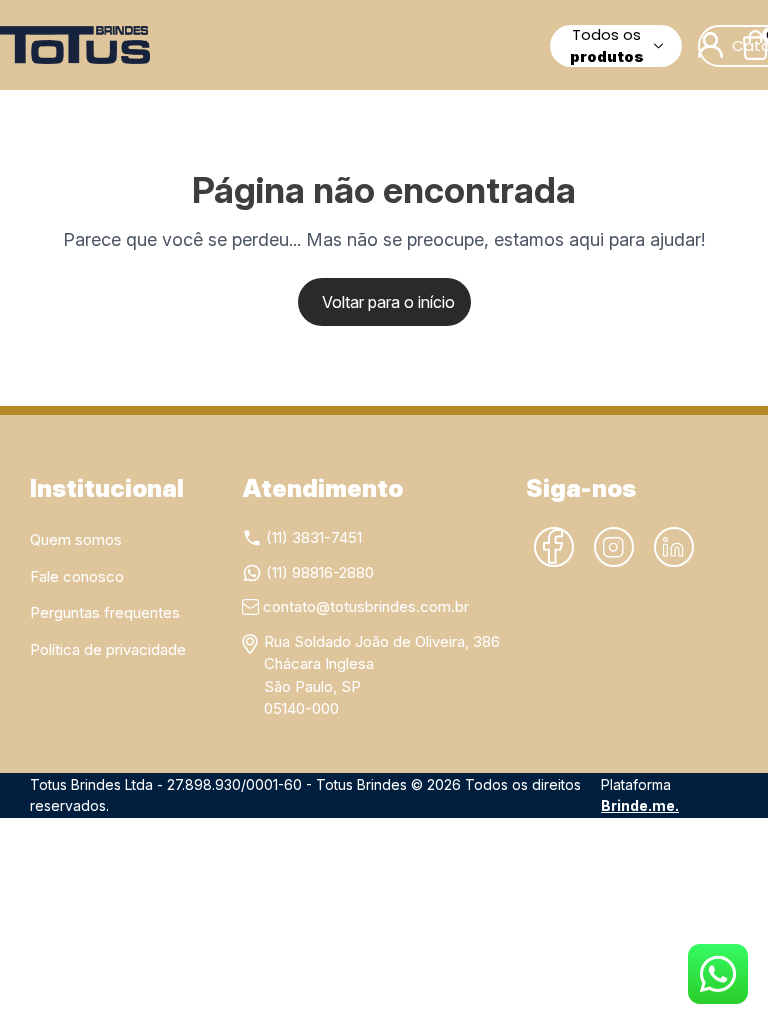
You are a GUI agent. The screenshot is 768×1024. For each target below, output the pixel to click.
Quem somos (76, 539)
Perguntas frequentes (105, 612)
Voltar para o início (388, 302)
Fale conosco (77, 576)
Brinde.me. (640, 805)
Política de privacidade (108, 649)
